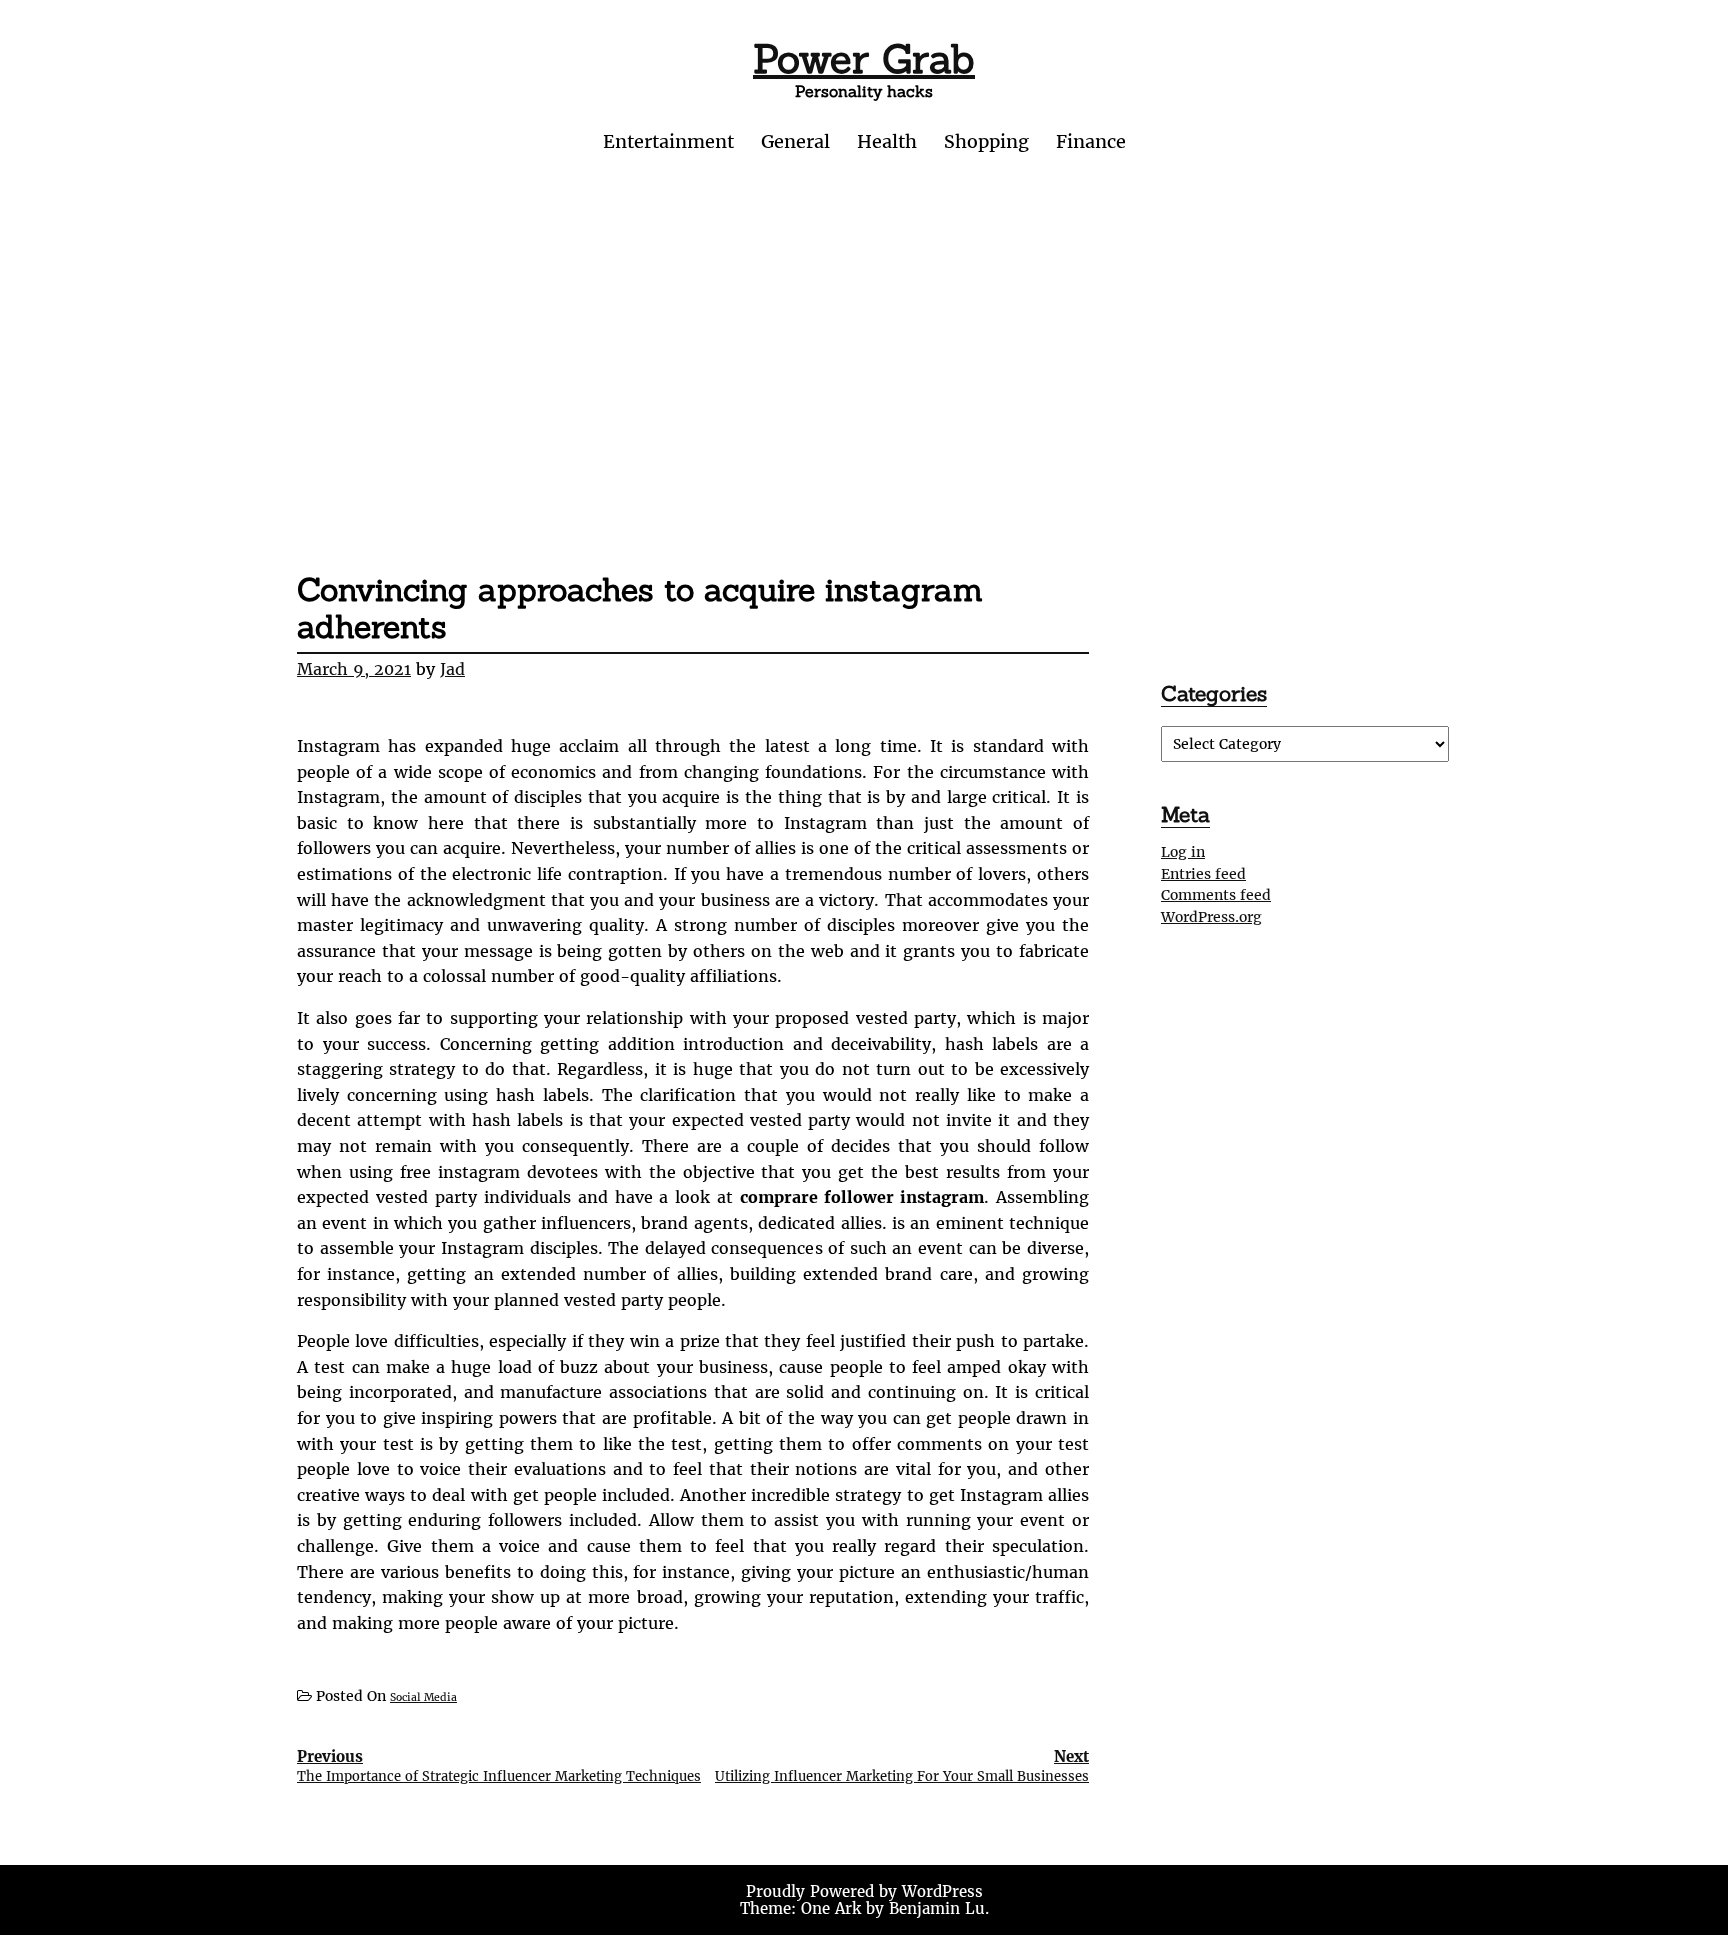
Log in (1183, 852)
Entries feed (1203, 874)
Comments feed (1216, 895)
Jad (452, 669)
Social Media (423, 1697)
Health (887, 141)
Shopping (986, 141)
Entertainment (668, 141)
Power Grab (864, 58)
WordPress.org (1211, 917)
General (795, 141)
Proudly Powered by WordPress (864, 1891)
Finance (1091, 141)
